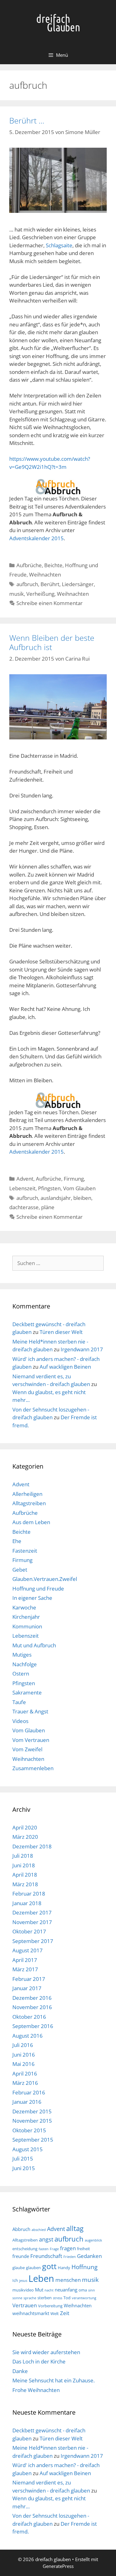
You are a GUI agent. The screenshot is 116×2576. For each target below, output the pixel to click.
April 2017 (25, 1960)
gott (49, 2266)
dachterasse (24, 1207)
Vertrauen (25, 2305)
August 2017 (28, 1950)
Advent (25, 1179)
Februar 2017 (29, 1979)
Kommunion (27, 1626)
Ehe (17, 1541)
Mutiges (22, 1655)
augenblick (93, 2240)
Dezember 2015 (32, 2111)
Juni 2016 (24, 2055)
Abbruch (21, 2229)
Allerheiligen (27, 1494)
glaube (19, 2268)
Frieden (70, 2257)
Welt (55, 2313)
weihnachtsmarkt (31, 2313)
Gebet (20, 1570)
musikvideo (23, 2290)
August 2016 (28, 2036)
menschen (68, 2280)
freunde (21, 2256)
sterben (45, 2298)
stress (58, 2298)
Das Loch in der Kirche (39, 2361)
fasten (44, 2249)
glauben (33, 2268)
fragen (68, 2248)
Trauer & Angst (30, 1711)
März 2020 (25, 1837)
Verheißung (40, 594)
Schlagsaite (59, 245)
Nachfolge (25, 1664)
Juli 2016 (23, 2045)
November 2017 (32, 1922)
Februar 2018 (29, 1894)
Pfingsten (49, 1188)
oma (83, 2290)
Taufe (19, 1702)
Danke (20, 2371)
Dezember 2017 (32, 1912)
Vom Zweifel (27, 1749)
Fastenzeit (25, 1551)
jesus (23, 2281)
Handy (64, 2268)
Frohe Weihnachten (36, 2390)
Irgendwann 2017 (82, 1349)
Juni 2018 (24, 1865)
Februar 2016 (29, 2092)
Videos (20, 1721)
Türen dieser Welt (61, 1332)
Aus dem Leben (31, 1522)
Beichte (53, 565)
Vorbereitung (50, 2306)
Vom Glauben (79, 1188)
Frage (54, 2249)
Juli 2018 (23, 1856)
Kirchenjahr (26, 1617)
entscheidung (25, 2249)
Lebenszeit (22, 1188)
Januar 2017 (27, 1988)
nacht (49, 2290)
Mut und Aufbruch (34, 1645)
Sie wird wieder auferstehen (46, 2352)
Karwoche (24, 1607)
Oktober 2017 (29, 1931)
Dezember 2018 (32, 1846)
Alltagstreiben (29, 1503)
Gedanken (89, 2256)
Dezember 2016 (32, 1998)
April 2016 (25, 2073)
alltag (75, 2228)
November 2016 (32, 2007)
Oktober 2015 (29, 2130)
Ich (15, 2280)
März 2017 (25, 1969)
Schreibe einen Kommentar (49, 603)
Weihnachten (45, 574)
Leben (41, 2278)
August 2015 (28, 2149)
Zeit (65, 2313)
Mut (39, 2290)
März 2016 (25, 2083)
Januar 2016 (27, 2102)
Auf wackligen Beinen (65, 1367)
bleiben (82, 1198)
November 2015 (32, 2121)
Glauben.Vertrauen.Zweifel (45, 1579)
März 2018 (25, 1884)
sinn (92, 2290)
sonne (17, 2298)
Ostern (21, 1674)
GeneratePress (58, 2566)
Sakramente (27, 1692)
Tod (67, 2298)
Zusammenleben (33, 1768)
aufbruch (27, 584)
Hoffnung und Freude (38, 1589)
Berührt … (27, 120)
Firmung (74, 1179)
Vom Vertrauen (31, 1740)
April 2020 (25, 1827)
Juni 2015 (24, 2168)
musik (17, 594)
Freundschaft (46, 2256)
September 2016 (33, 2026)
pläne (48, 1207)
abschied (39, 2230)
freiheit (84, 2249)
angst (46, 2239)
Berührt (50, 584)
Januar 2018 (27, 1903)
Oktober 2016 (29, 2017)
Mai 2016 (24, 2064)
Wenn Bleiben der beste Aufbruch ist (52, 642)
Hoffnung (84, 2267)
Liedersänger (78, 584)
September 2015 (33, 2140)
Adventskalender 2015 (37, 538)
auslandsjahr (56, 1198)
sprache (30, 2298)
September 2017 (33, 1941)
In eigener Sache (32, 1598)
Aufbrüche (29, 565)
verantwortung (84, 2298)
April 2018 (25, 1875)
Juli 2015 (23, 2159)
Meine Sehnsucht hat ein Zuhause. (54, 2380)
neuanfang (66, 2290)
